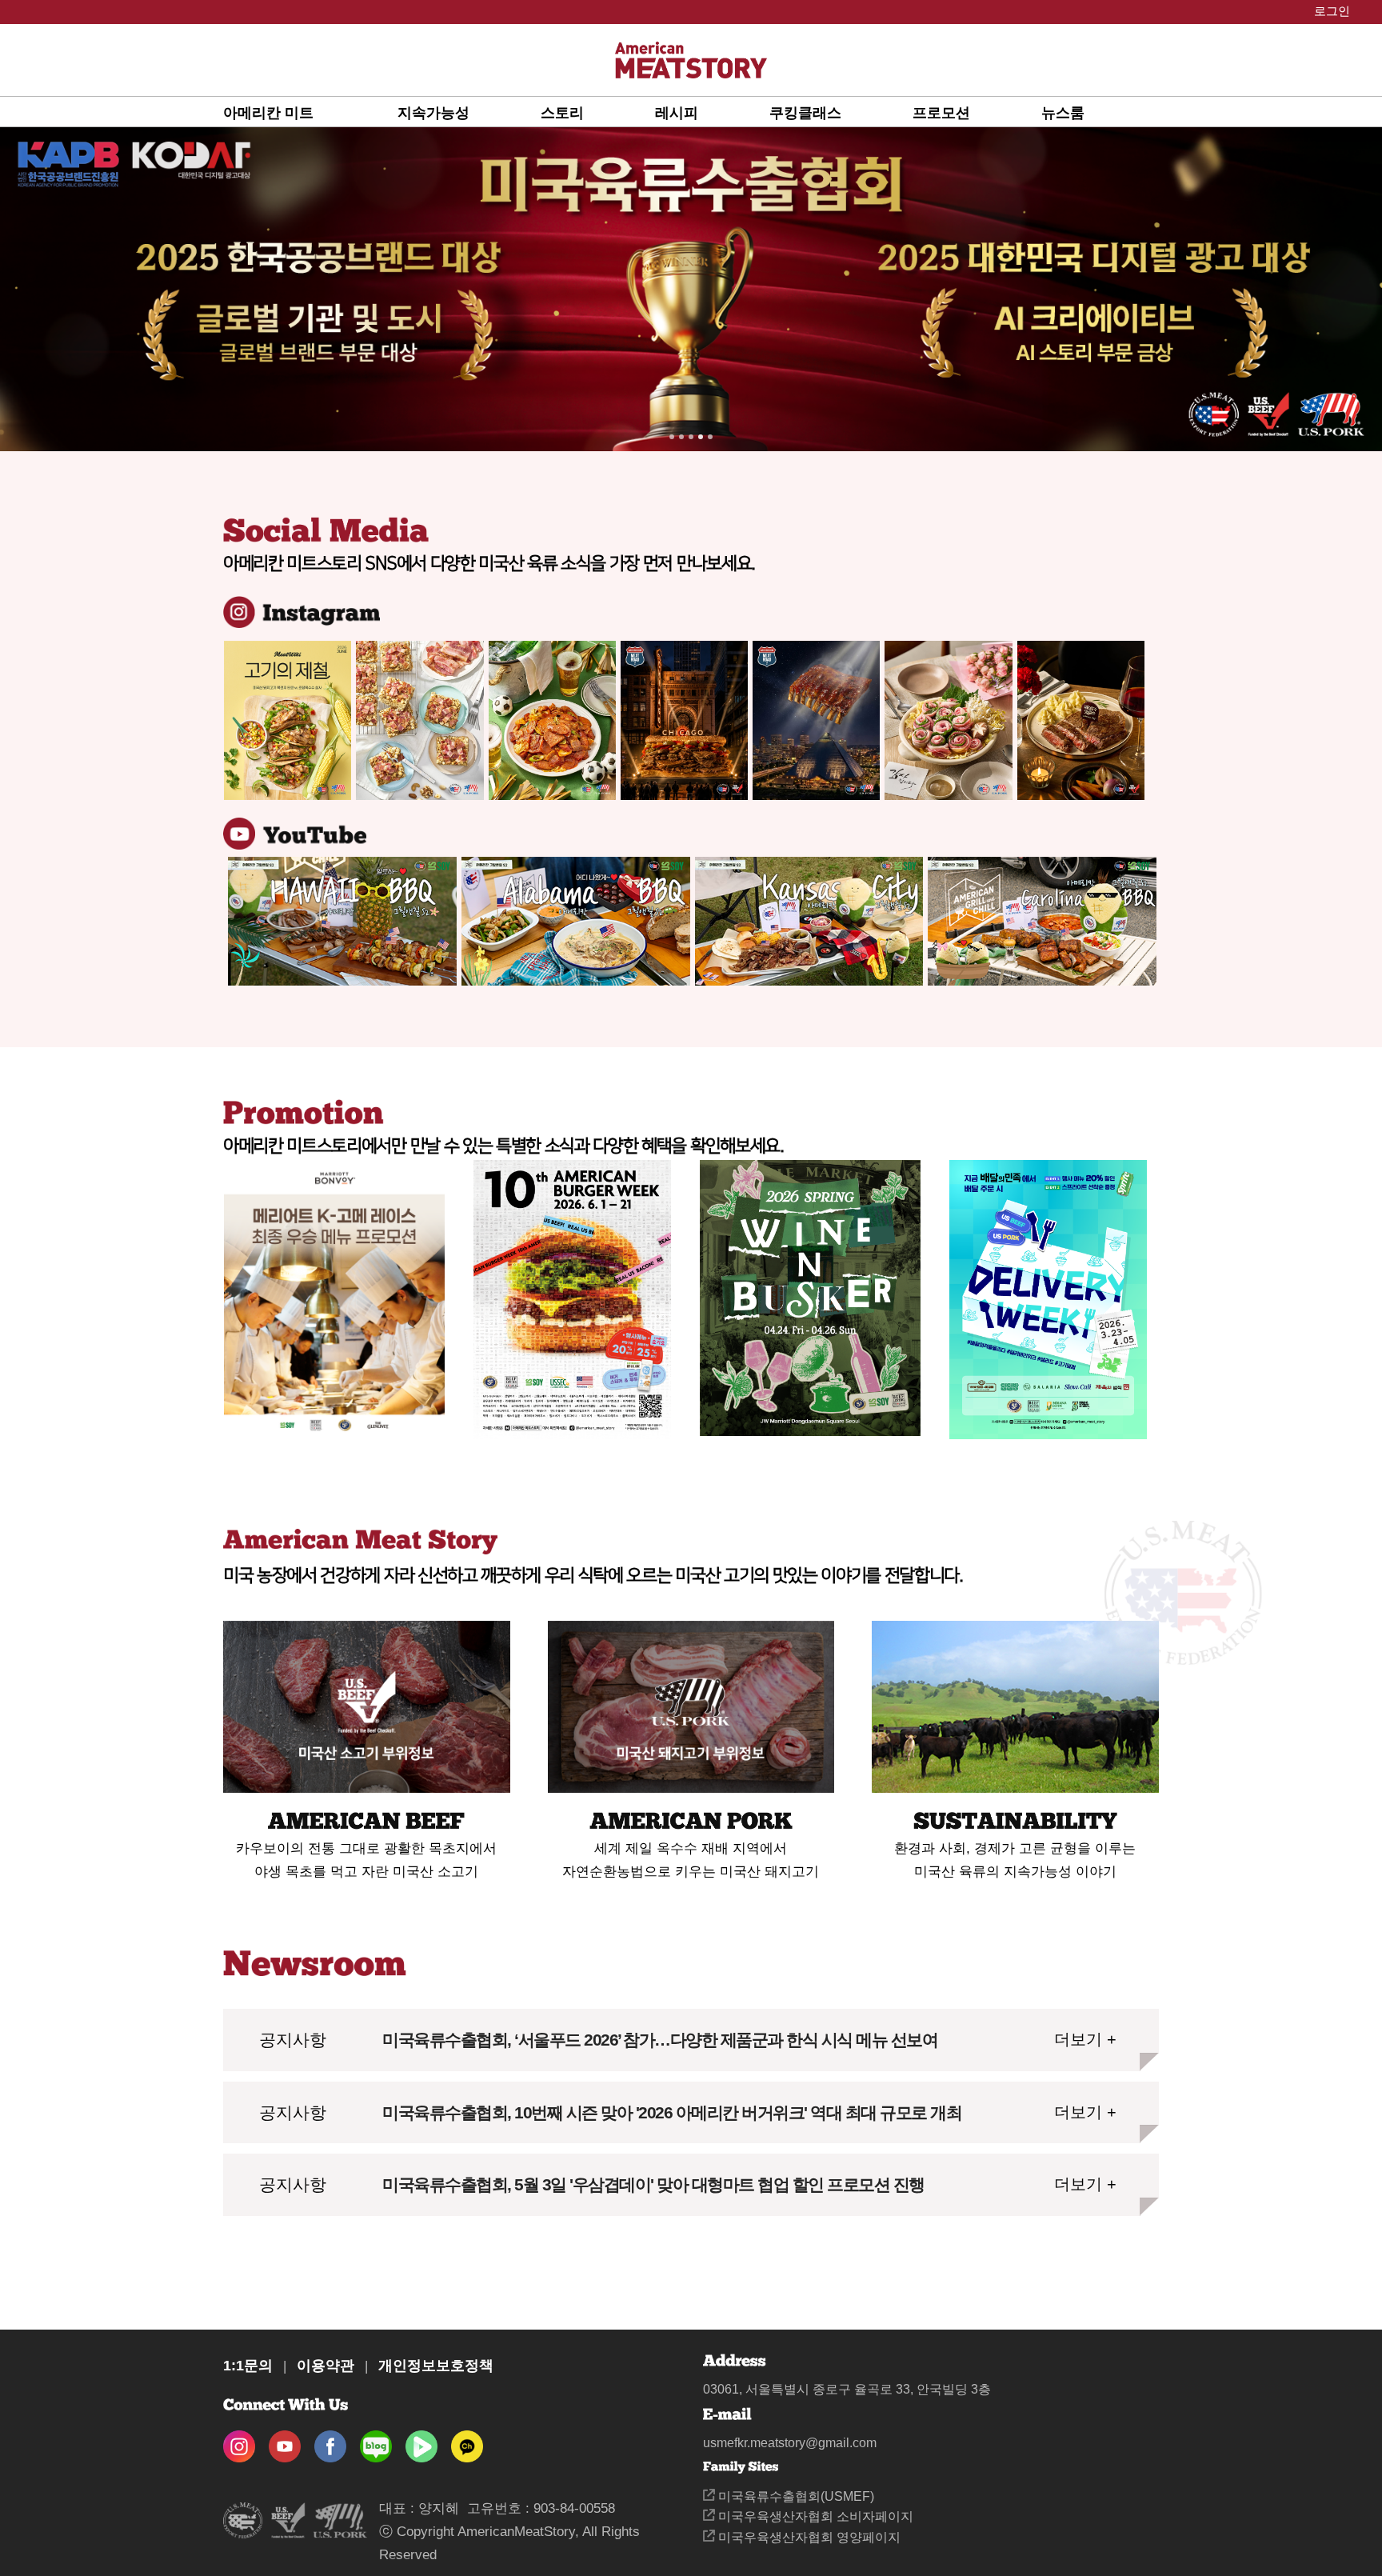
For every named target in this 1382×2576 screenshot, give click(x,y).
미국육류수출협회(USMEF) (795, 2496)
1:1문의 (248, 2366)
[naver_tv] (421, 2441)
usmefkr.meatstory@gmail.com (790, 2443)
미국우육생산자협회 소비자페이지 (814, 2516)
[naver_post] (376, 2441)
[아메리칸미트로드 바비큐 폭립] (816, 720)
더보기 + (1085, 2039)
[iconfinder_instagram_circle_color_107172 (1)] (239, 2441)
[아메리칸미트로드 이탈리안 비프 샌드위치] (684, 720)
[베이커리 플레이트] (419, 720)
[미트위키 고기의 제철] (288, 720)
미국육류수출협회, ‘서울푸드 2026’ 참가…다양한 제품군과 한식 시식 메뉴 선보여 (660, 2040)
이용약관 (326, 2366)
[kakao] (467, 2441)
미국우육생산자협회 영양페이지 (808, 2537)
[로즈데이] (948, 720)
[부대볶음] (552, 720)
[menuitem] (310, 112)
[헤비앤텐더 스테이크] (1081, 720)
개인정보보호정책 (436, 2366)
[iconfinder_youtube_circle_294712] (285, 2441)
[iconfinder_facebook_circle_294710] (330, 2441)
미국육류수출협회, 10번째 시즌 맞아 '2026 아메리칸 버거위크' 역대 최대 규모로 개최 (672, 2112)
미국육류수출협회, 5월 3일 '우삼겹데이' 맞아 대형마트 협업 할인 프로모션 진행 (653, 2184)
